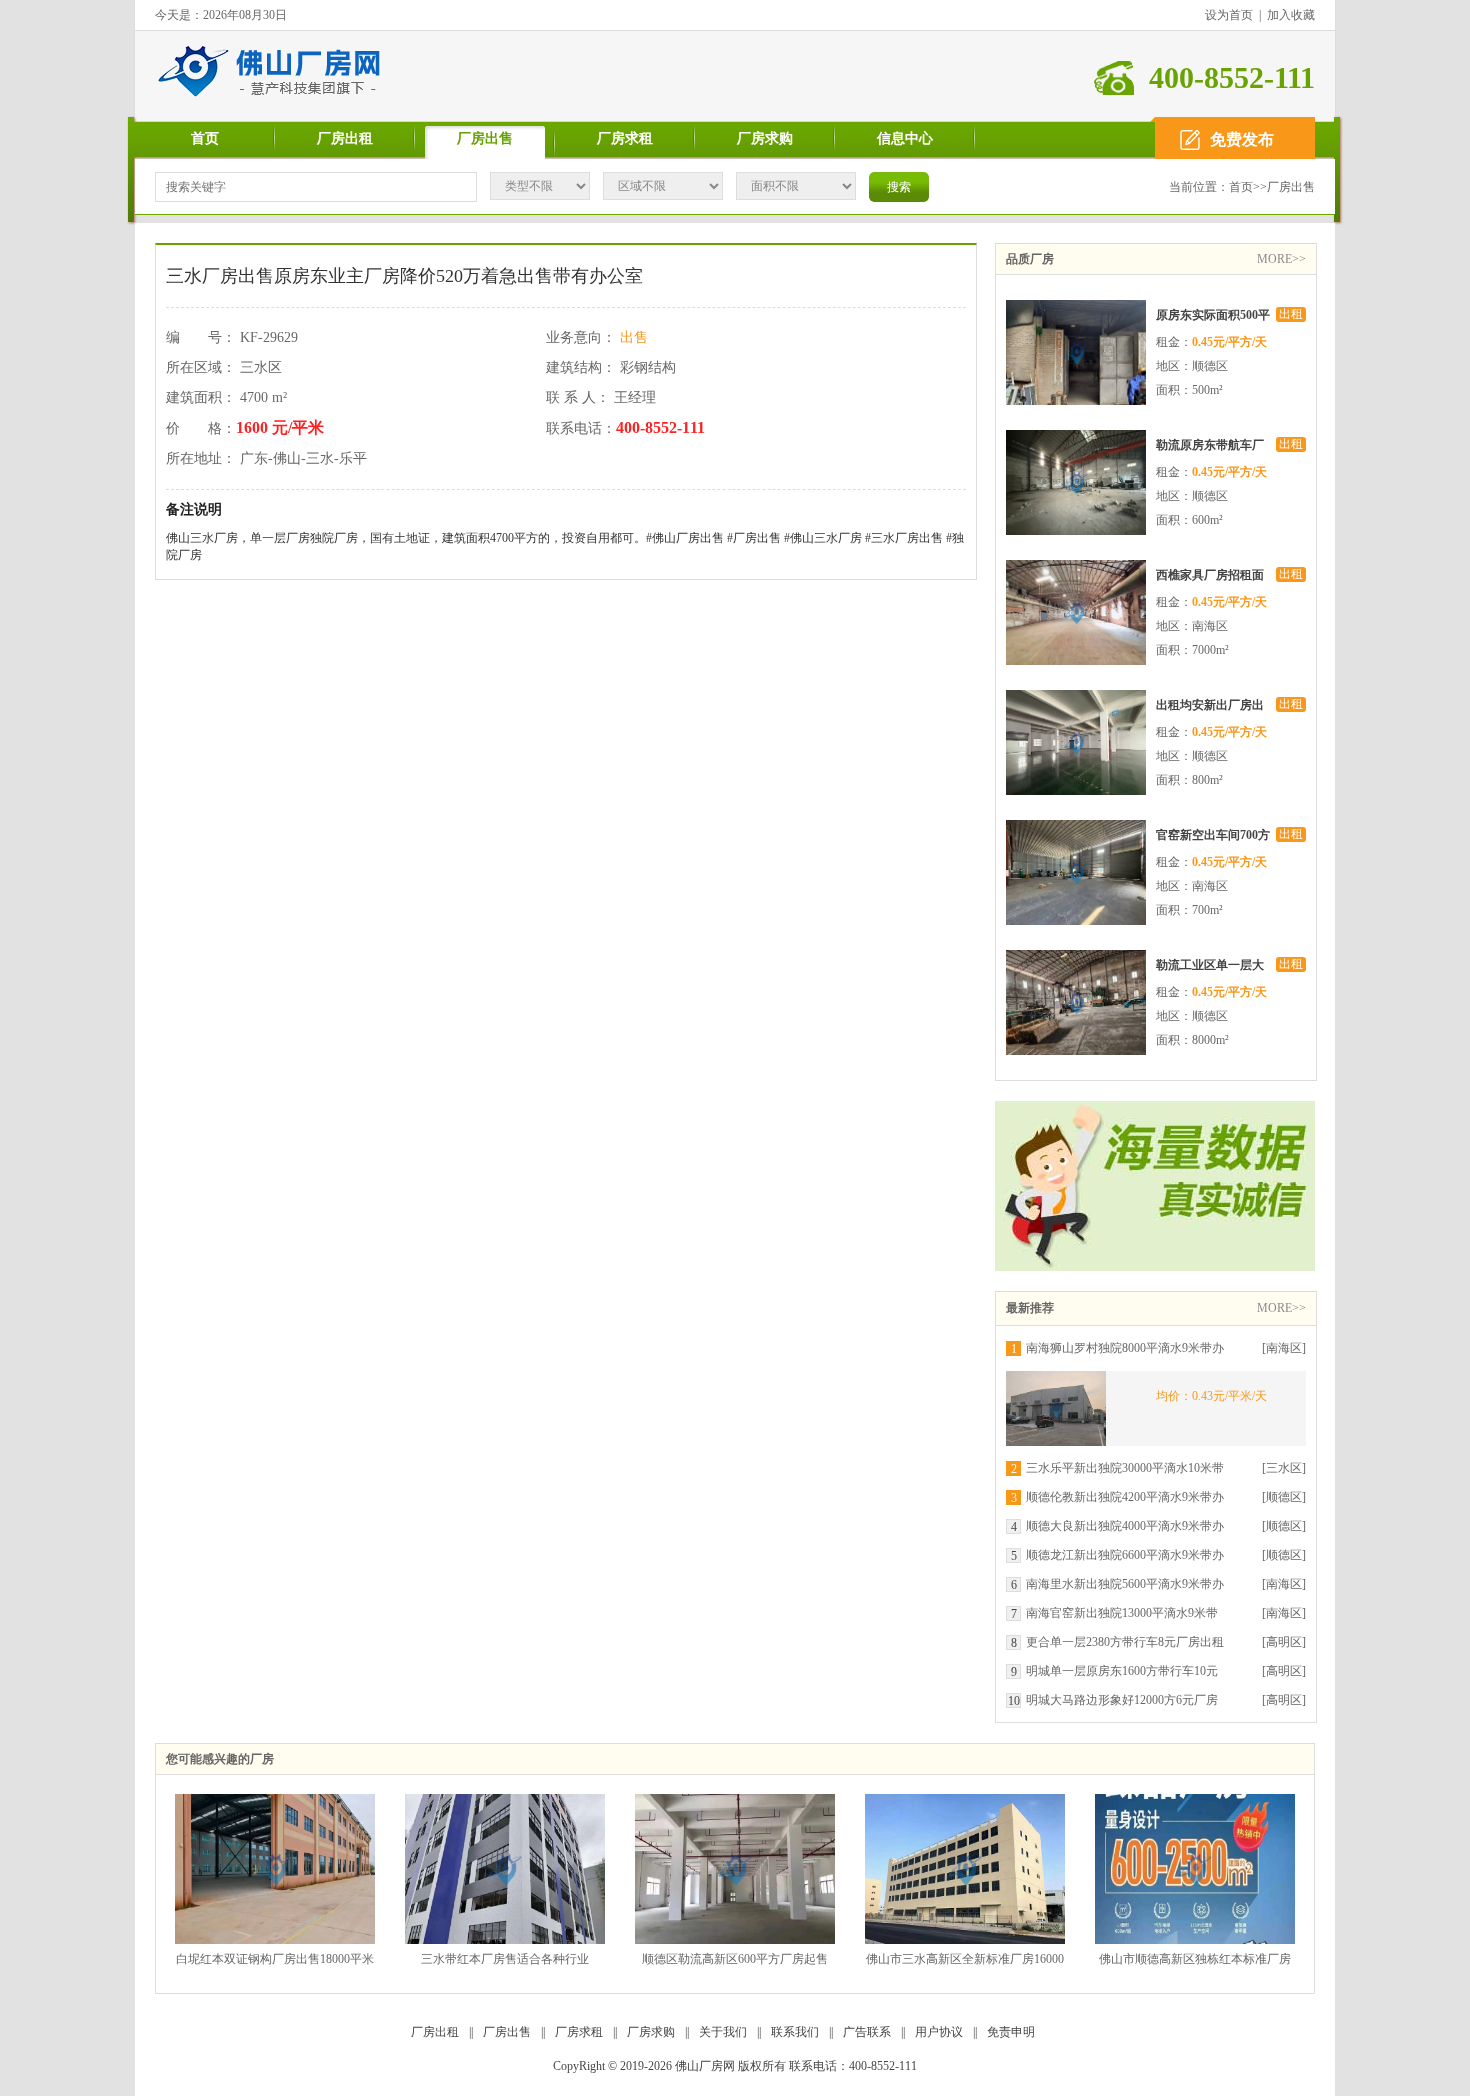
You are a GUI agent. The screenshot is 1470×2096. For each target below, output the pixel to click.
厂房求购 (765, 138)
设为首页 (1229, 15)
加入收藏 (1291, 15)
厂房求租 (625, 138)
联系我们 (795, 2032)
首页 (205, 138)
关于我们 (723, 2032)
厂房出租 (345, 138)
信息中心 (905, 138)
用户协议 (939, 2032)
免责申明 (1011, 2032)
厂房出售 (485, 138)
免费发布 (1242, 139)
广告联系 (867, 2032)
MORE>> (1281, 259)
